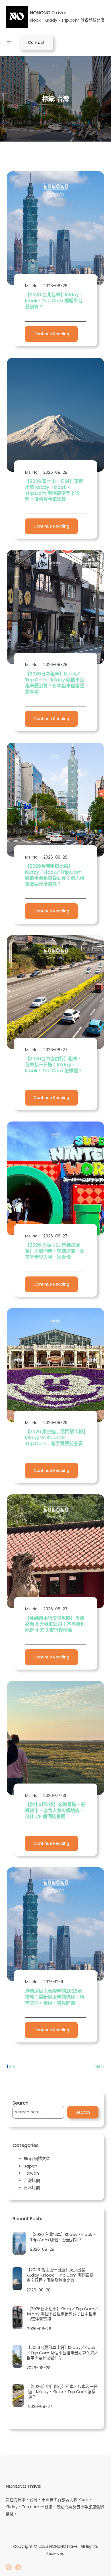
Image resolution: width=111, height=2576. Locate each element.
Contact (36, 42)
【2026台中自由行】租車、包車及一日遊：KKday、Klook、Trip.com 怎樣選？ (54, 1065)
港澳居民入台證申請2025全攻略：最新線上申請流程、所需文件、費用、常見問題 (55, 1997)
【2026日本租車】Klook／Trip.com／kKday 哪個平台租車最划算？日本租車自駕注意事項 (55, 683)
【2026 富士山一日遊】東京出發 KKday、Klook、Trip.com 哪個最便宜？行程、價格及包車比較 (54, 490)
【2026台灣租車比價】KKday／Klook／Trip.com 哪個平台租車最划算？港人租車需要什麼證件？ (55, 875)
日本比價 (32, 2188)
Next (100, 2066)
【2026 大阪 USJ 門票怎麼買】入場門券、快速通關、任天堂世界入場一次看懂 (55, 1251)
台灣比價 (32, 2181)
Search (83, 2112)
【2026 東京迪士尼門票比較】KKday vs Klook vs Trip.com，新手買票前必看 (55, 1438)
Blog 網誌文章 (37, 2159)
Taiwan (31, 2173)
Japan (31, 2166)
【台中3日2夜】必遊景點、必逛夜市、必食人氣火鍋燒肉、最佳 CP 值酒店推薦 (55, 1810)
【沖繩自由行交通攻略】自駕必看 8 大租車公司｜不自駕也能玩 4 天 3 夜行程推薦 (55, 1624)
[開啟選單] (9, 43)
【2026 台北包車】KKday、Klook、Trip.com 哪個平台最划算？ (54, 301)
